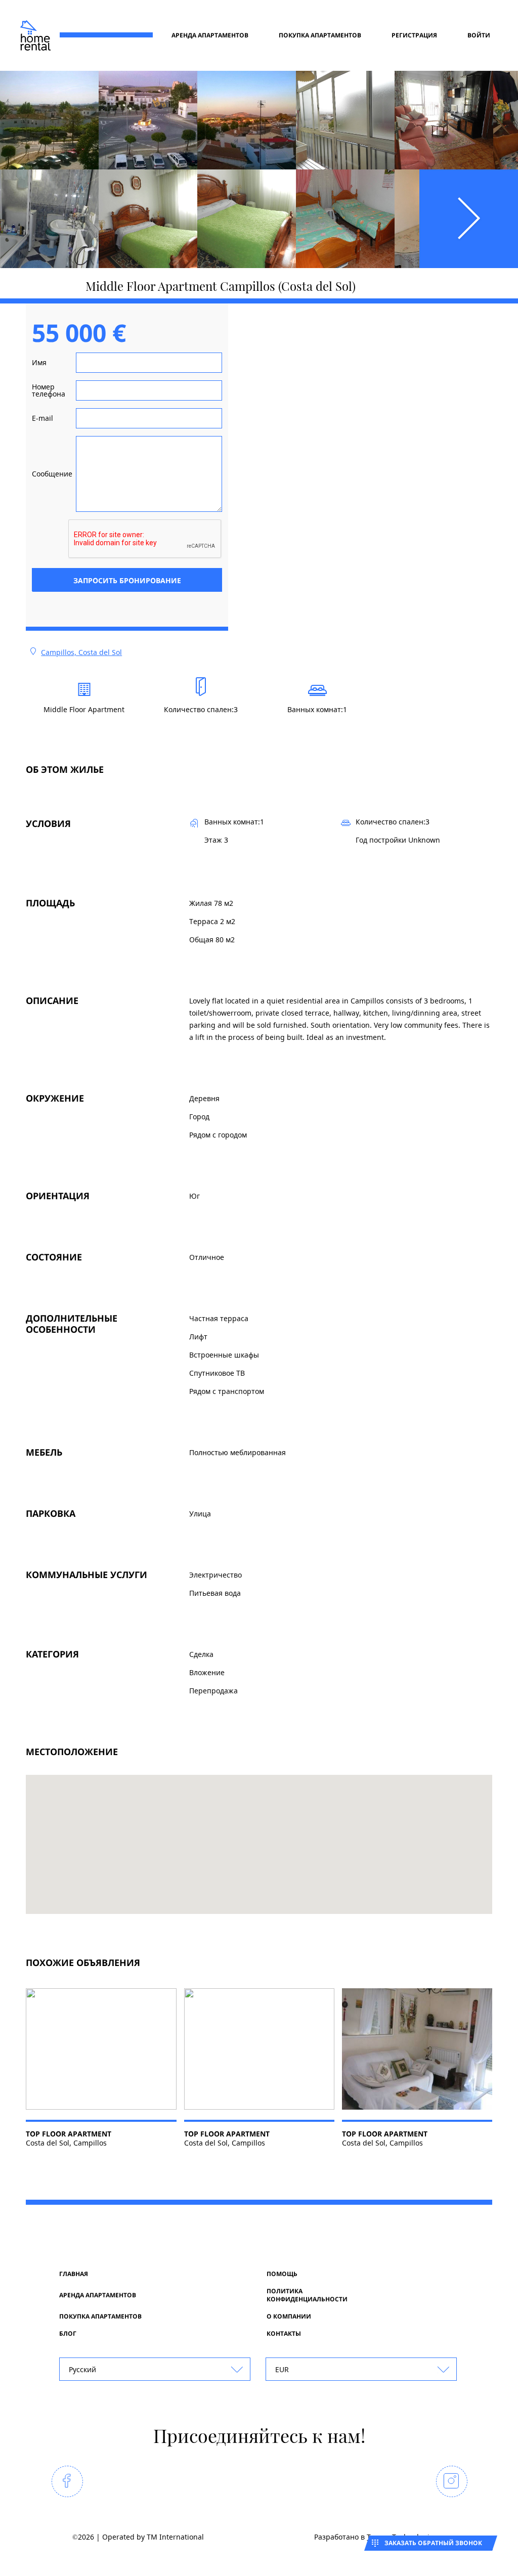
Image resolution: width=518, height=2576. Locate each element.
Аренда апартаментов (210, 35)
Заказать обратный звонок (433, 2543)
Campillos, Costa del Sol (81, 652)
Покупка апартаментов (320, 35)
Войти (479, 35)
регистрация (414, 35)
